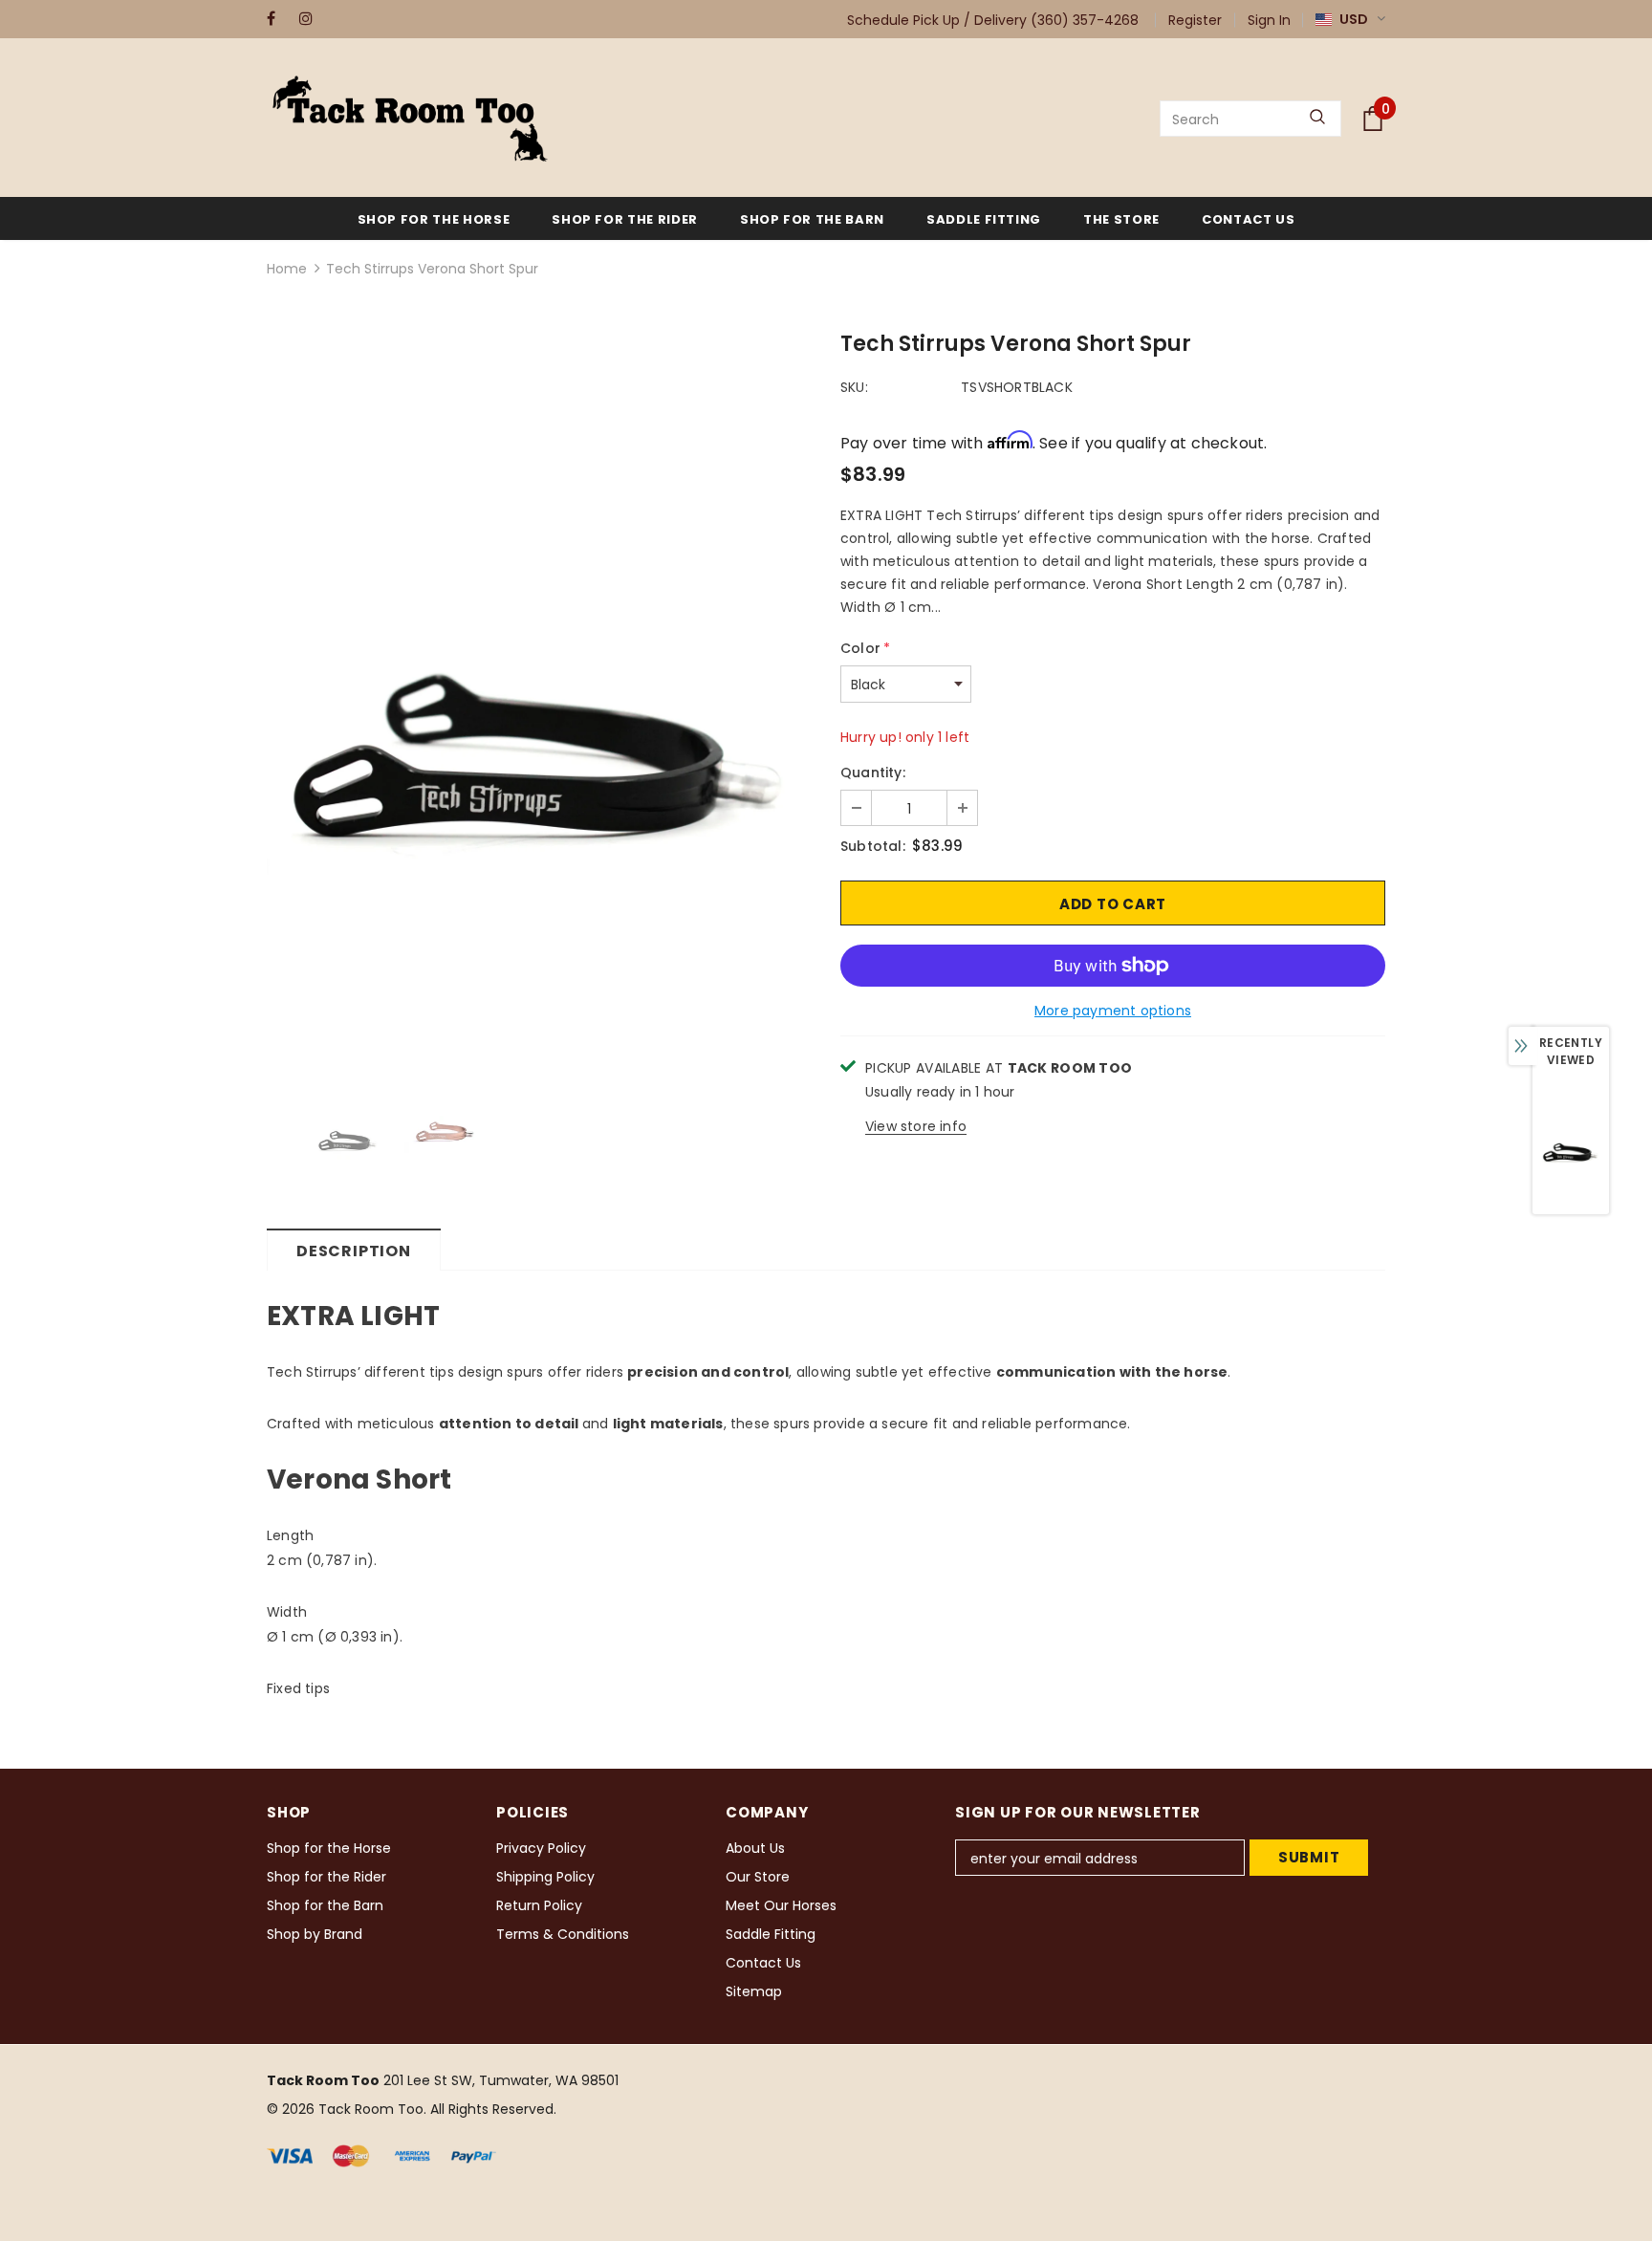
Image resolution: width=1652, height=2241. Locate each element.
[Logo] (410, 119)
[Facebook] (279, 19)
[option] (539, 699)
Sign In (1269, 20)
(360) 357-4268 (1085, 20)
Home (287, 269)
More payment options (1113, 1011)
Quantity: (873, 772)
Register (1195, 20)
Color (865, 648)
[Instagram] (311, 19)
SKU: (854, 387)
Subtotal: (873, 846)
